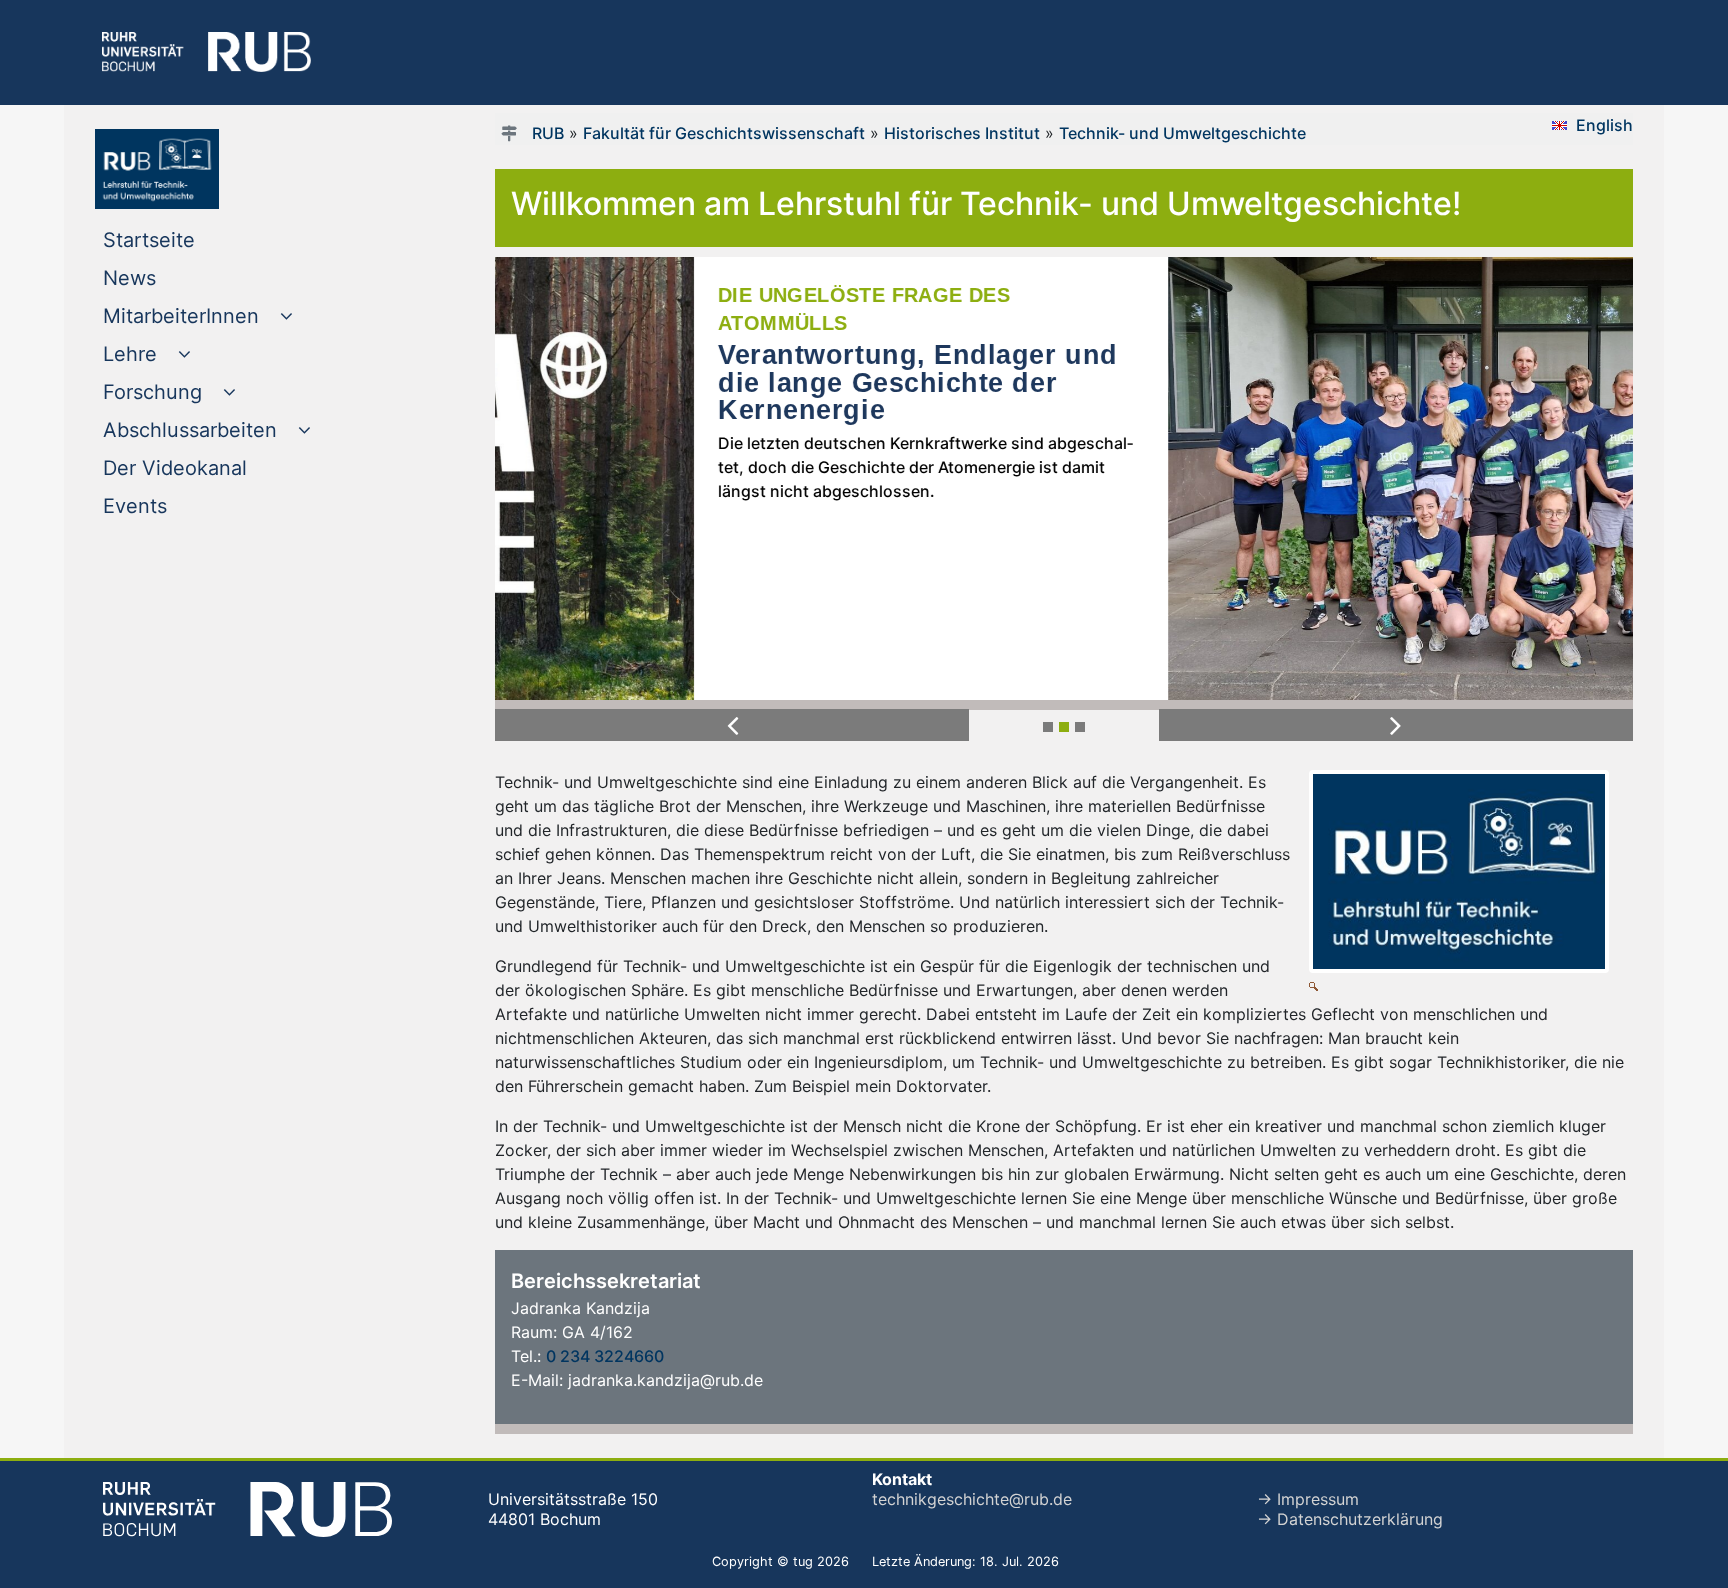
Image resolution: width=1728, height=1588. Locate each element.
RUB (548, 133)
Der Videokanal (215, 467)
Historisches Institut (962, 133)
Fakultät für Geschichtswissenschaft (724, 133)
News (170, 277)
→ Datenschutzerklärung (1350, 1519)
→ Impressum (1308, 1499)
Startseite (189, 239)
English (1604, 125)
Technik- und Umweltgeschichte (1182, 133)
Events (175, 505)
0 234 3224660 (605, 1356)
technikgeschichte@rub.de (972, 1499)
